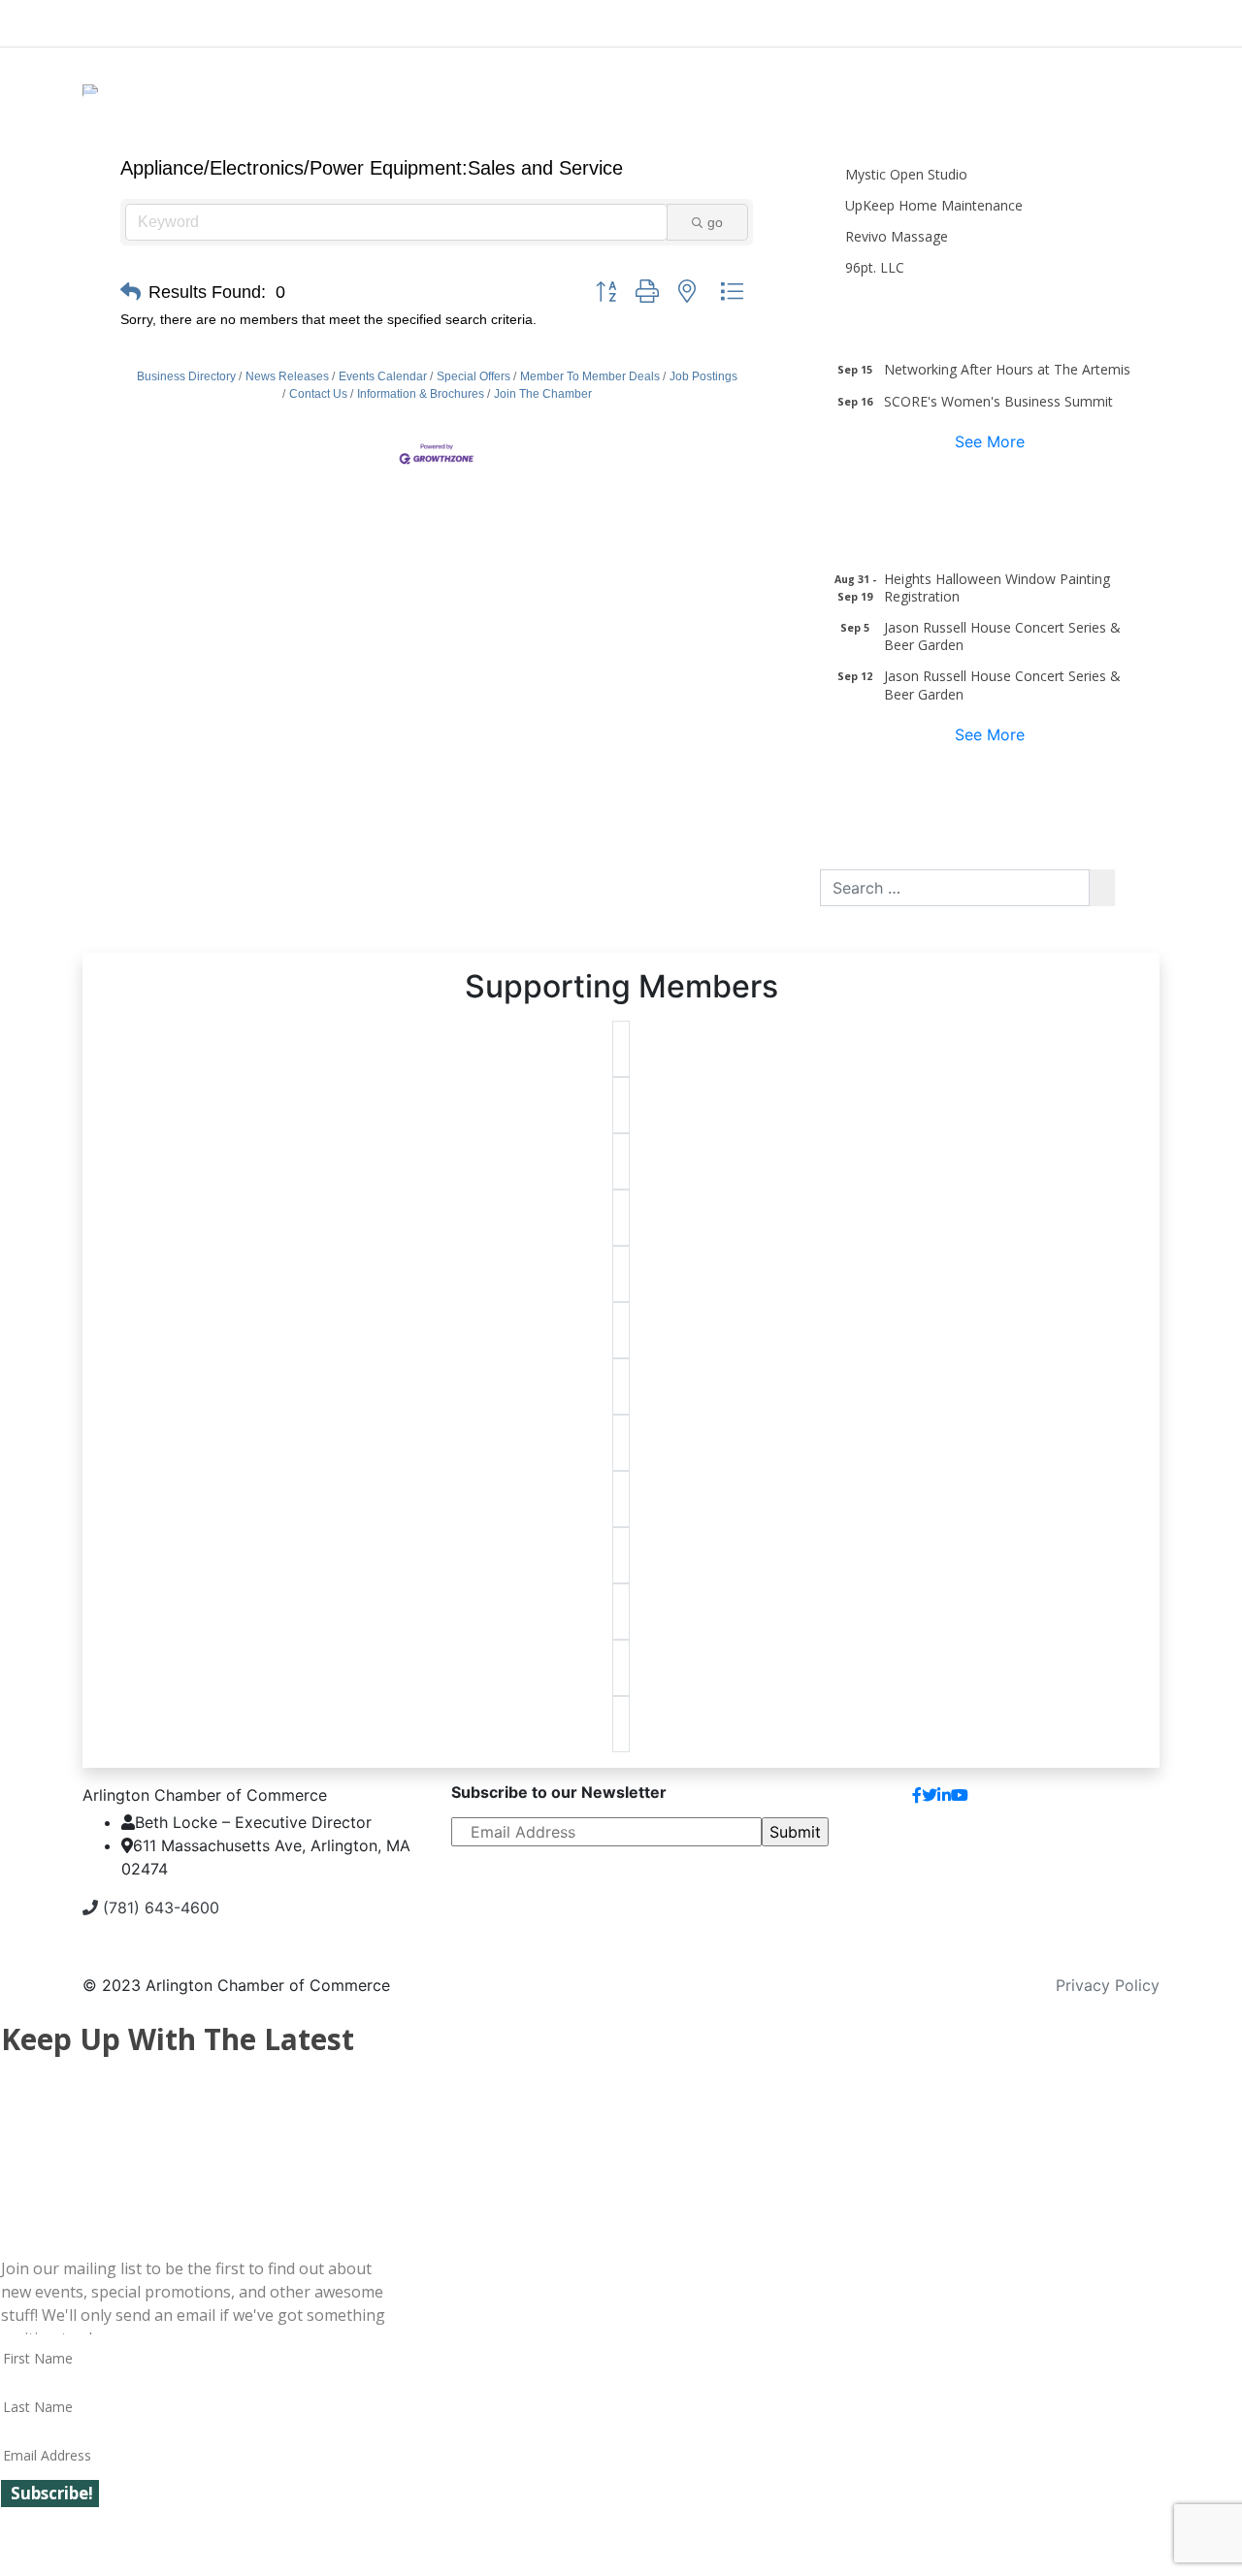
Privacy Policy (1108, 1985)
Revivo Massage (897, 236)
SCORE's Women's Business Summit (998, 401)
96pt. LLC (875, 267)
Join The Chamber (543, 394)
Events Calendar (383, 376)
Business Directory (186, 376)
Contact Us (318, 394)
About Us (156, 19)
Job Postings (703, 376)
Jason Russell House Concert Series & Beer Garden (1002, 636)
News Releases (287, 376)
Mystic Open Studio (906, 174)
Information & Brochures (421, 394)
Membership (473, 19)
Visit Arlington (786, 19)
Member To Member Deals (590, 376)
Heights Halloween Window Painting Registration (997, 587)
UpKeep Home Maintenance (934, 205)
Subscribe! (52, 2493)
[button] (131, 292)
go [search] (715, 222)
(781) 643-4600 (159, 1908)
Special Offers (474, 376)
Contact (1114, 1803)
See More (990, 441)
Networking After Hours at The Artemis (1007, 369)
